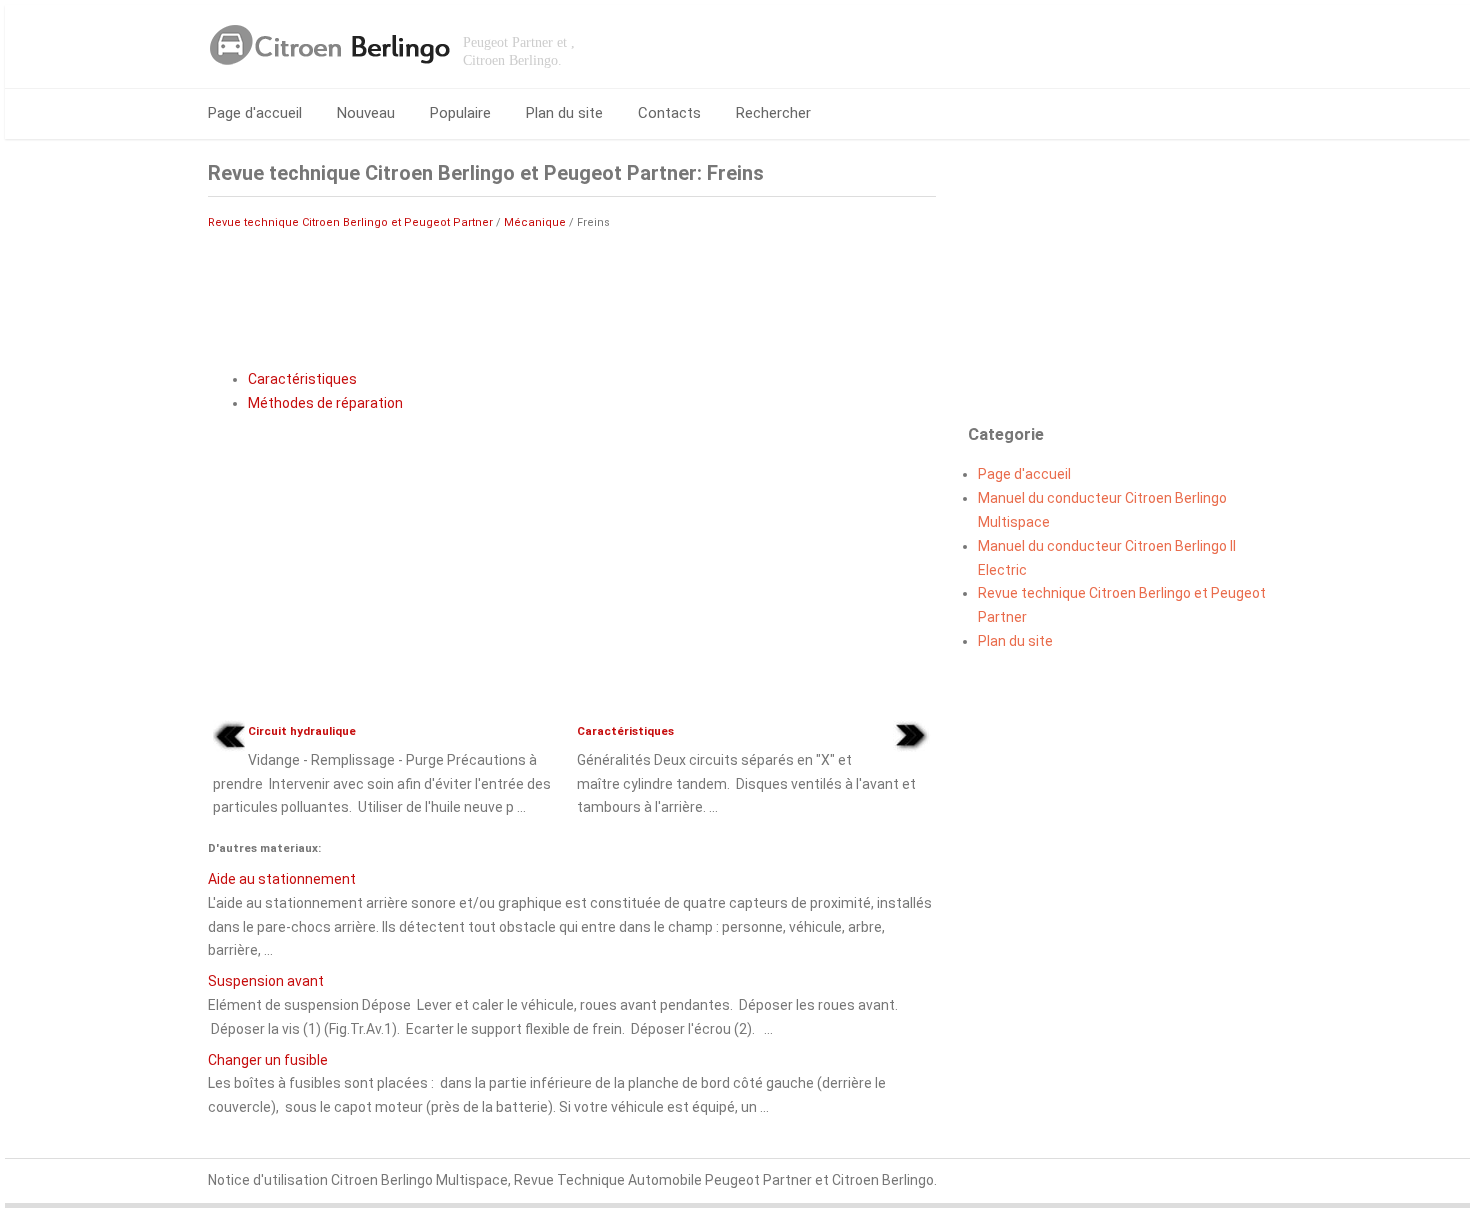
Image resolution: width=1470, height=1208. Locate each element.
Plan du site (564, 113)
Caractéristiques (302, 379)
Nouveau (366, 113)
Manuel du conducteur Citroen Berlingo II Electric (1107, 558)
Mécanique (535, 222)
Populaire (460, 113)
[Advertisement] (572, 294)
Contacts (669, 113)
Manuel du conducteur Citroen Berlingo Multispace (1102, 510)
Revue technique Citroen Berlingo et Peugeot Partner (350, 222)
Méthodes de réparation (325, 403)
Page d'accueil (255, 113)
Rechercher (773, 113)
